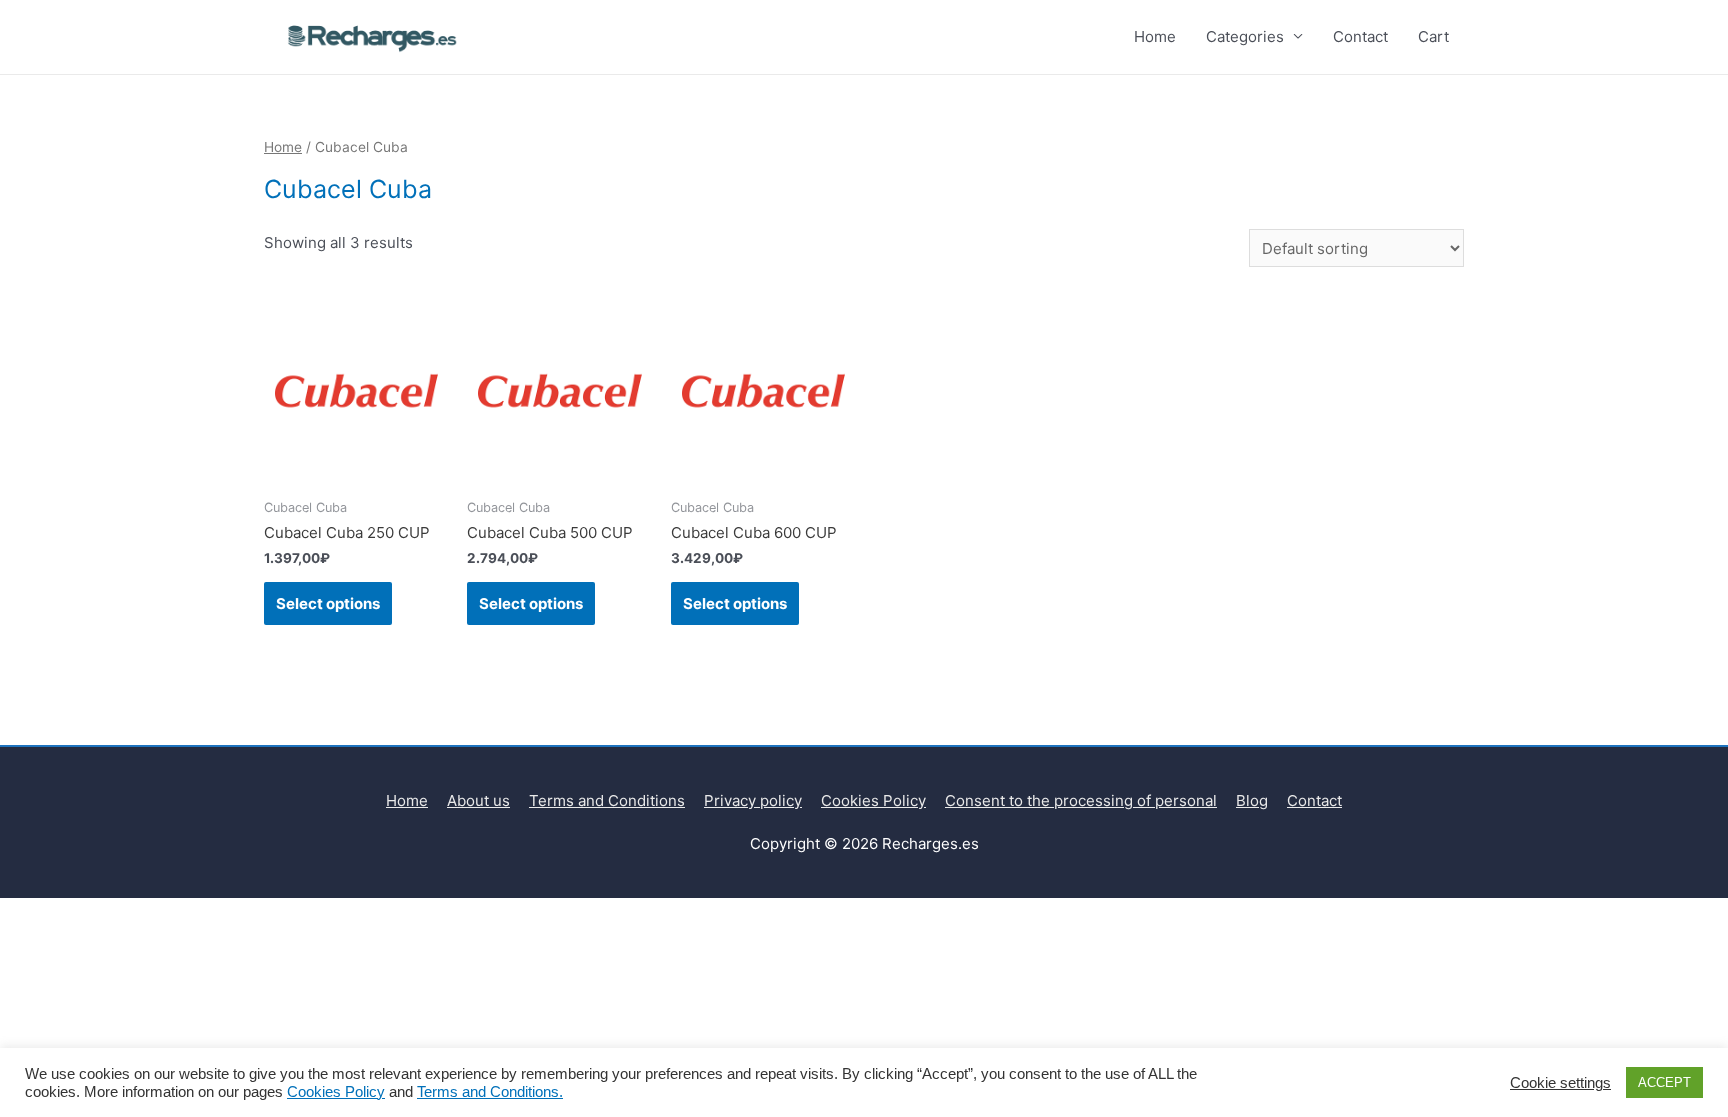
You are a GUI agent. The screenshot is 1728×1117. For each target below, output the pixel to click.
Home (1155, 36)
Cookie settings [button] (1560, 1083)
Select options (328, 603)
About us (478, 800)
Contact (1360, 36)
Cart (1433, 36)
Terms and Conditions (607, 800)
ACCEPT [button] (1664, 1082)
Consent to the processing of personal (1081, 800)
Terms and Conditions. (490, 1092)
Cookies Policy (873, 800)
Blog (1252, 800)
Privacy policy (753, 800)
